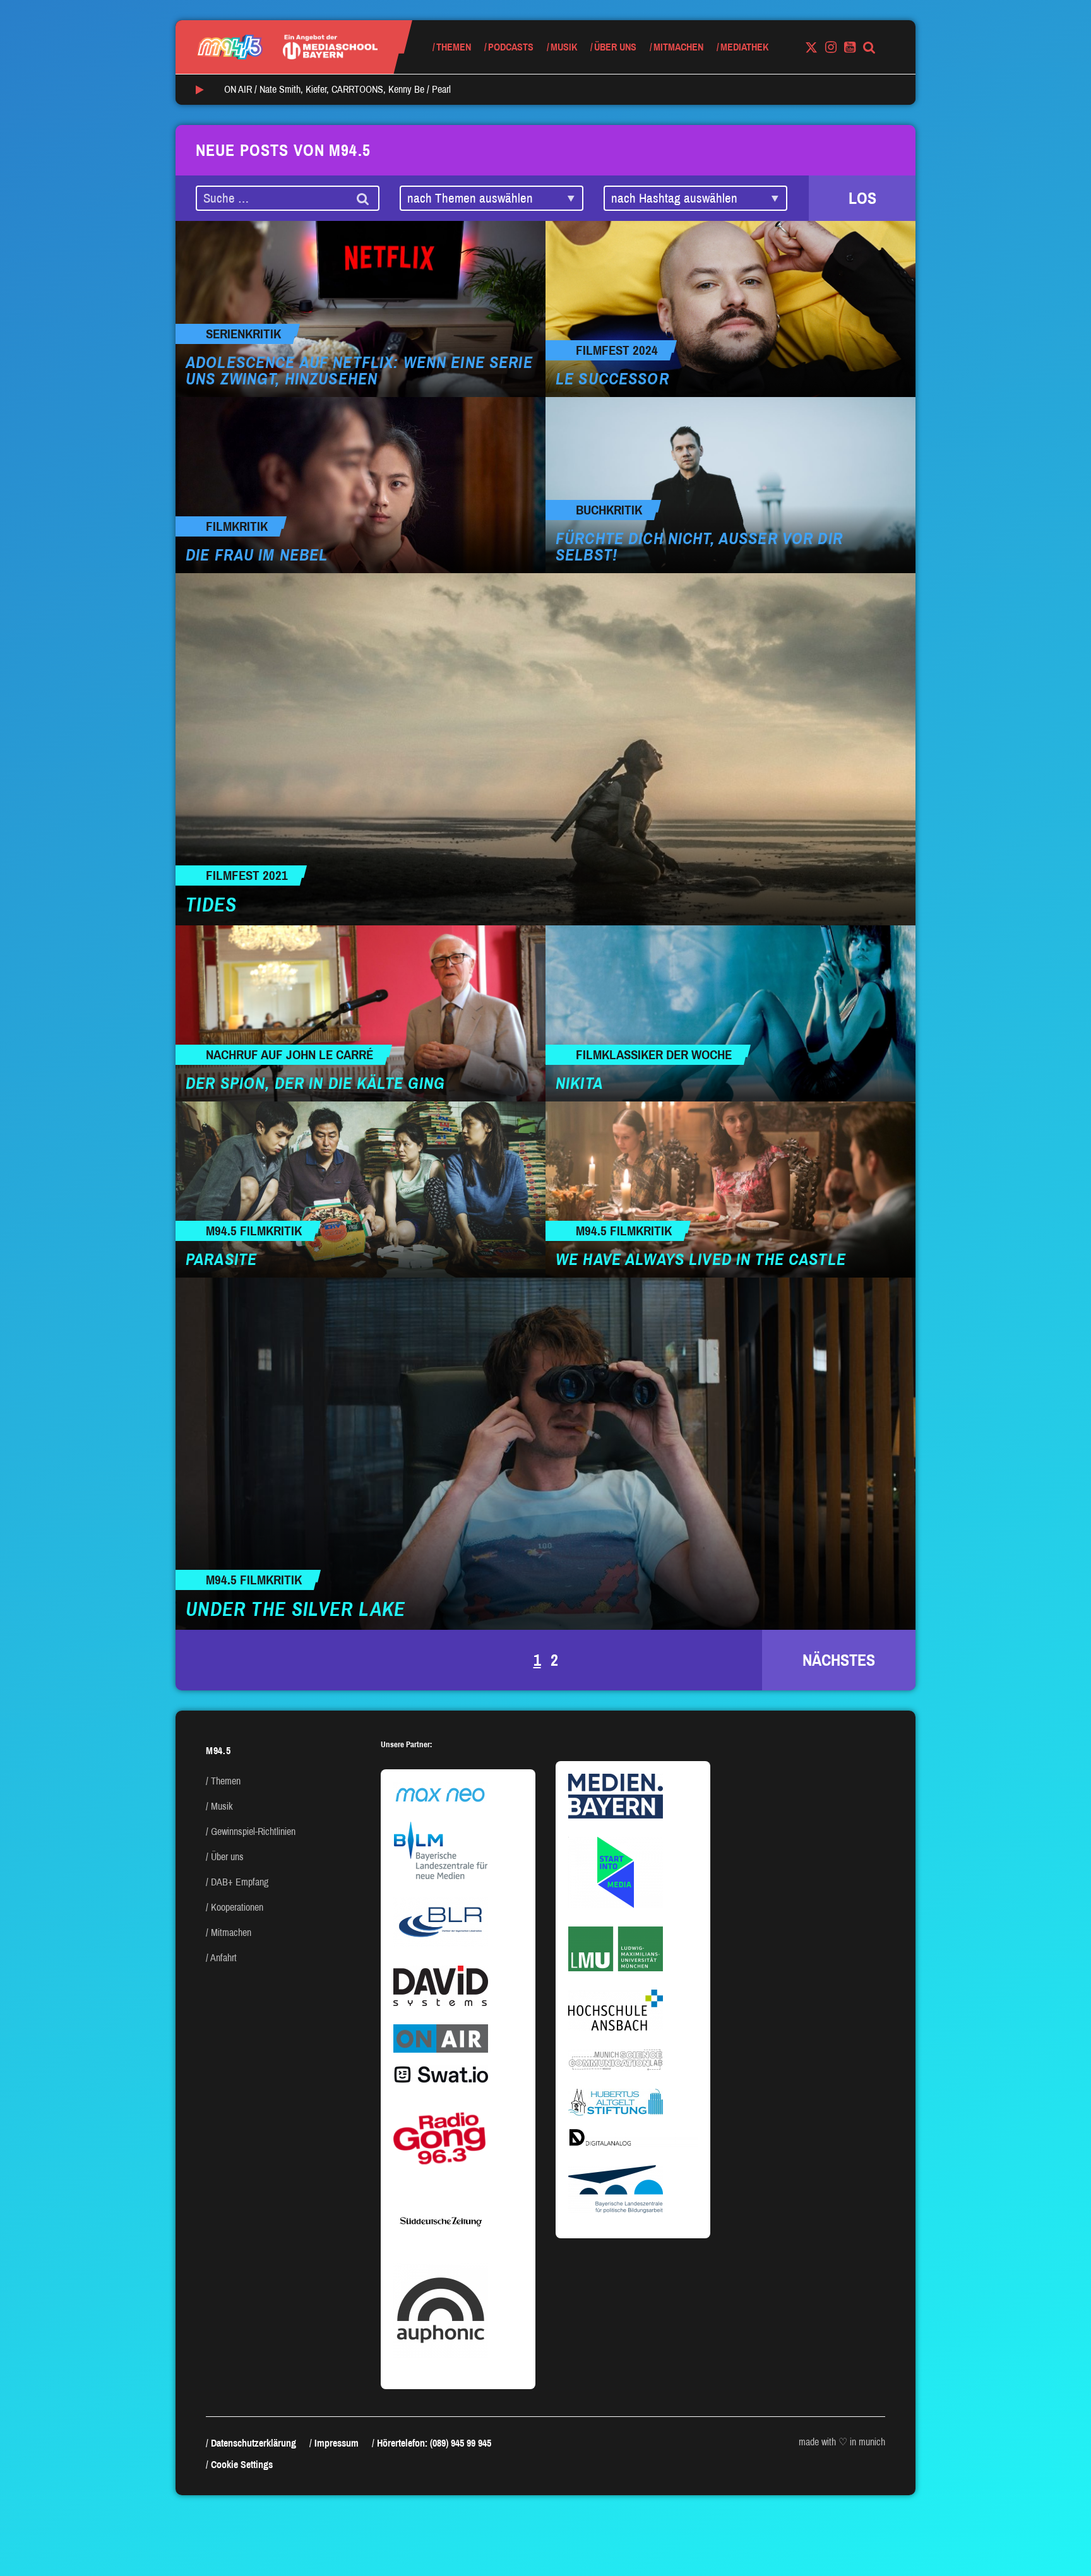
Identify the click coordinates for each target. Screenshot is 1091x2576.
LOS (862, 198)
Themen (454, 47)
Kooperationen (237, 1907)
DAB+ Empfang (240, 1882)
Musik (564, 47)
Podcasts (511, 47)
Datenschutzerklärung (253, 2443)
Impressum (337, 2443)
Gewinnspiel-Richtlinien (253, 1831)
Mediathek (744, 47)
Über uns (615, 47)
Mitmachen (678, 47)
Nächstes (839, 1660)
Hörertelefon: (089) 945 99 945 (434, 2443)
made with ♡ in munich (842, 2442)
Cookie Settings (242, 2465)
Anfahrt (224, 1958)
